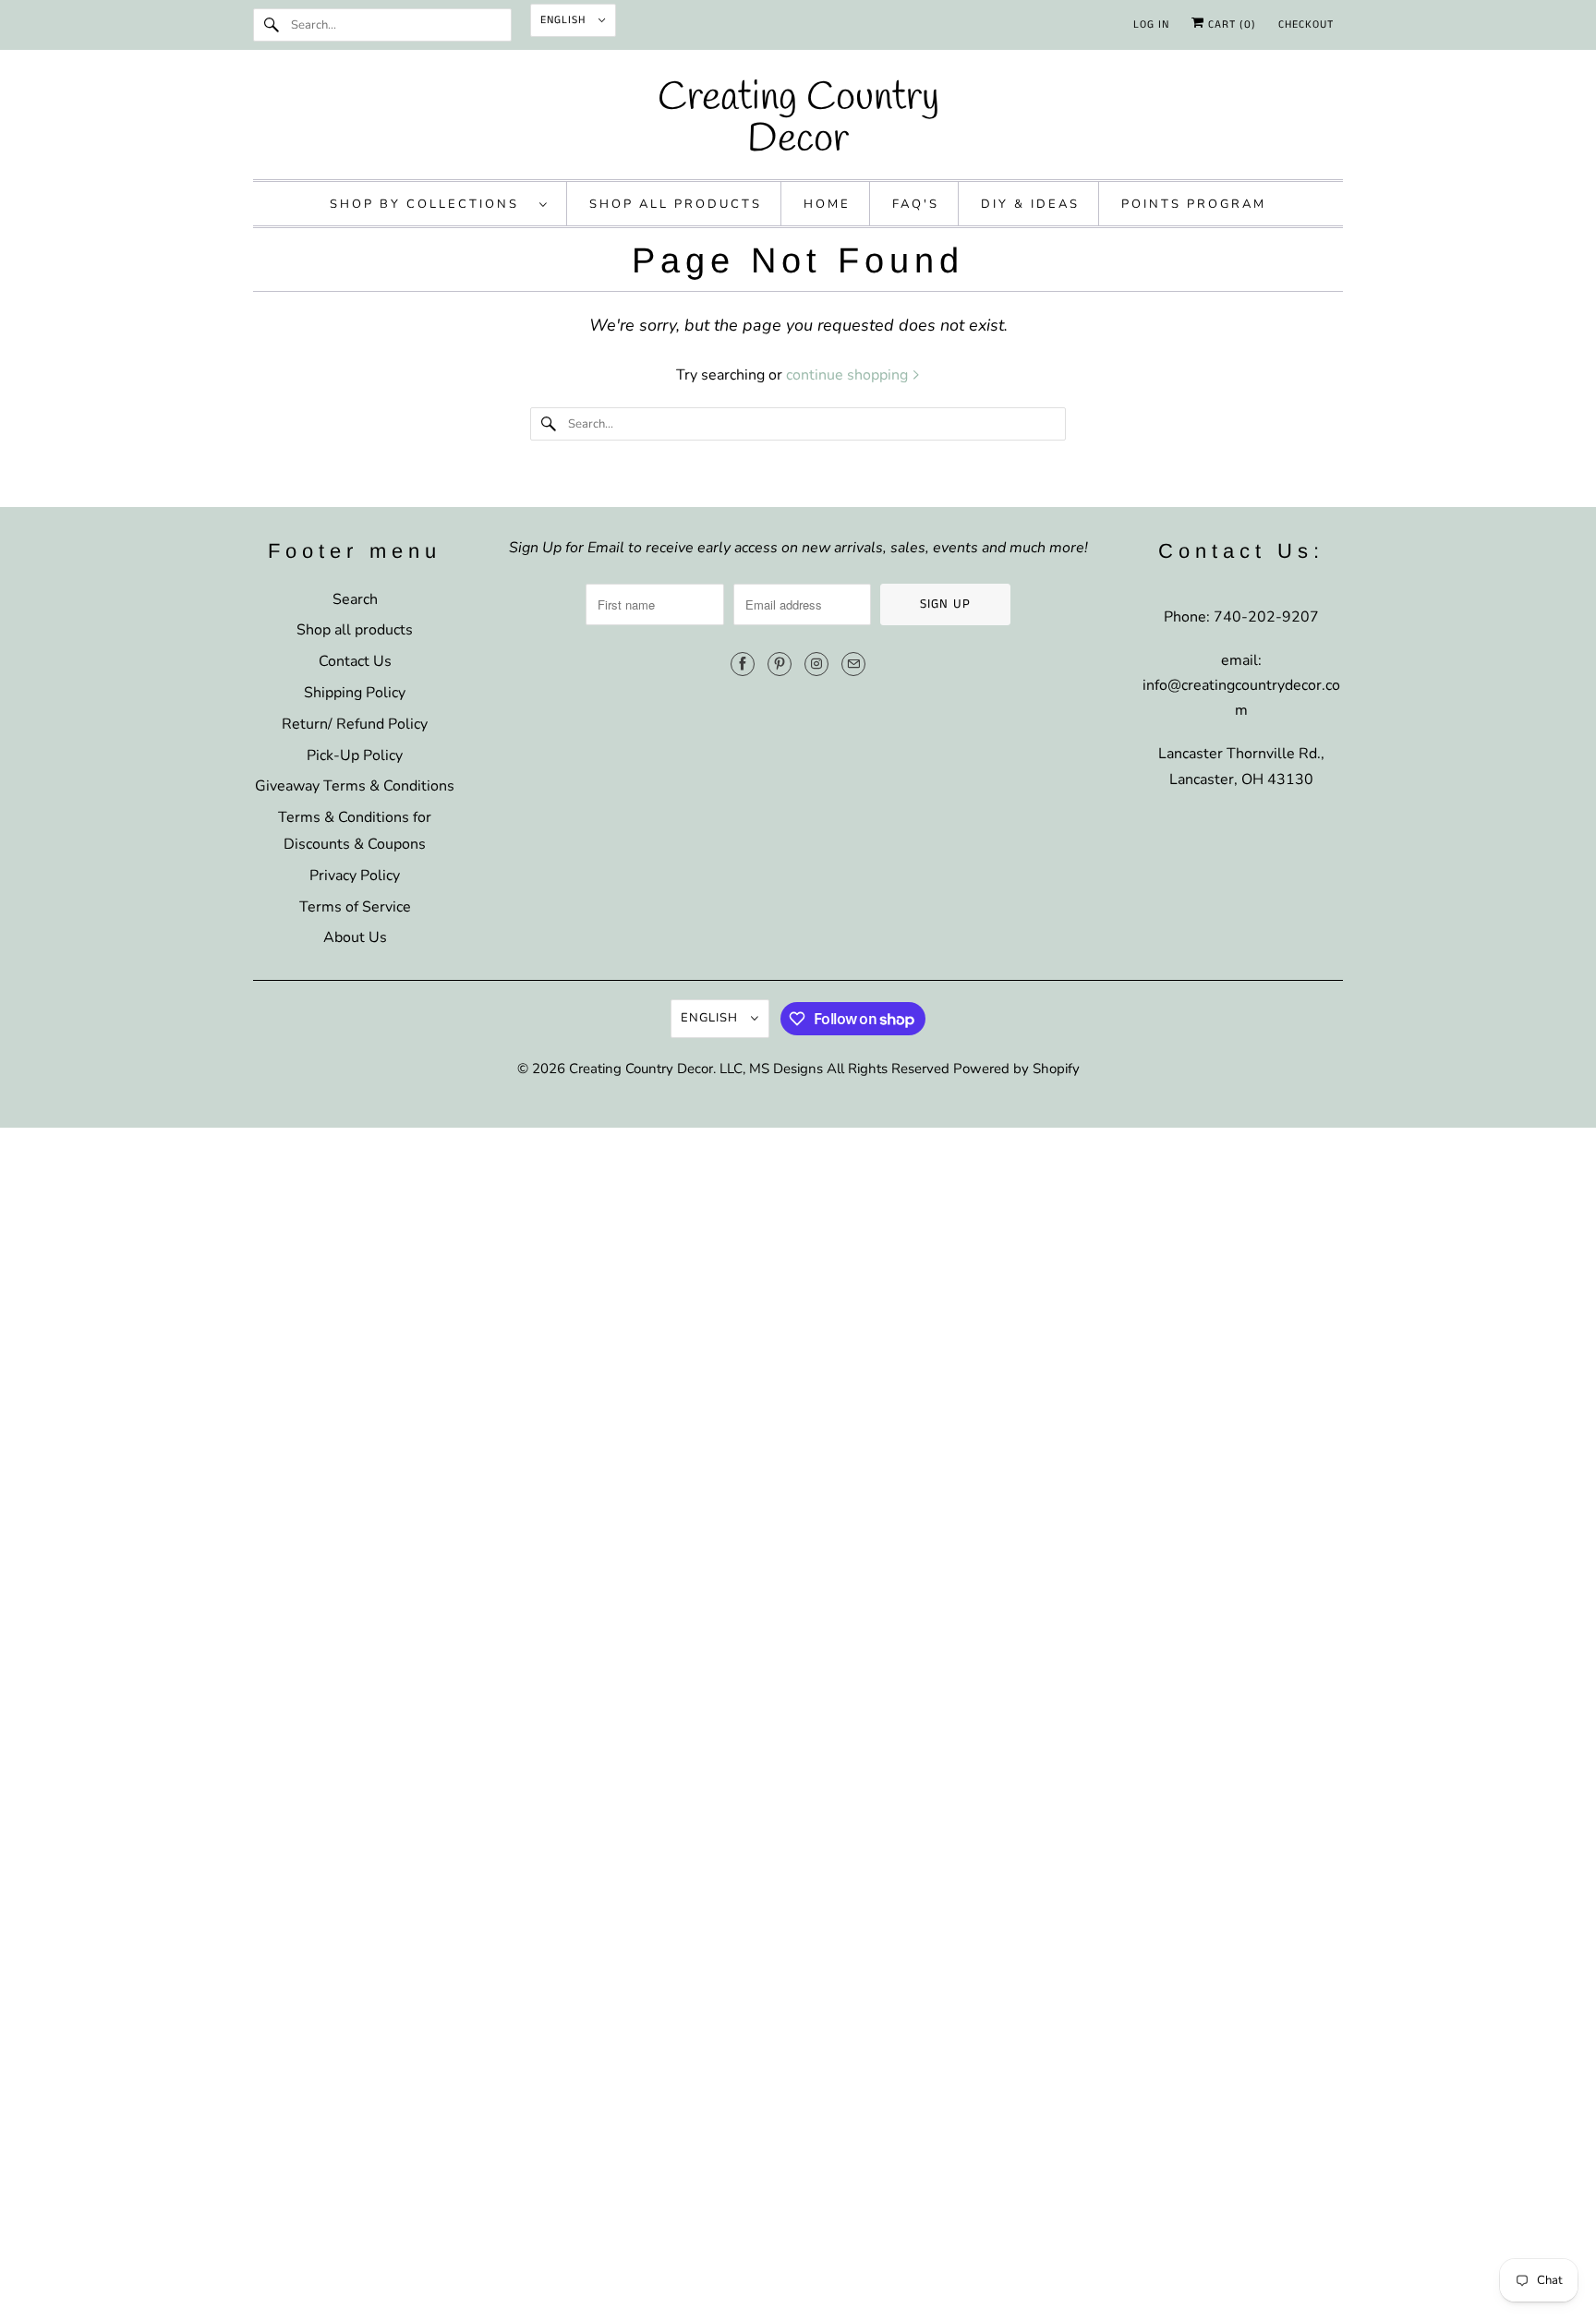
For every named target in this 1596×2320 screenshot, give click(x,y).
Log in (1151, 24)
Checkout (1306, 24)
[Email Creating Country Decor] (853, 664)
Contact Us (355, 661)
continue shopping (849, 375)
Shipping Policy (355, 693)
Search (355, 599)
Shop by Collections (430, 204)
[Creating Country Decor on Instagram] (816, 664)
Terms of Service (355, 907)
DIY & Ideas (1030, 204)
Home (827, 204)
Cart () (1230, 24)
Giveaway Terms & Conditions (355, 786)
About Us (355, 937)
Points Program (1194, 204)
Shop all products (355, 630)
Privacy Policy (355, 876)
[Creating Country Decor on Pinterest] (780, 664)
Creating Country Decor (641, 1069)
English (565, 20)
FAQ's (916, 204)
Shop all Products (676, 204)
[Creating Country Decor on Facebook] (743, 664)
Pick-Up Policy (355, 755)
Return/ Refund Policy (355, 724)
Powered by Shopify (1016, 1069)
